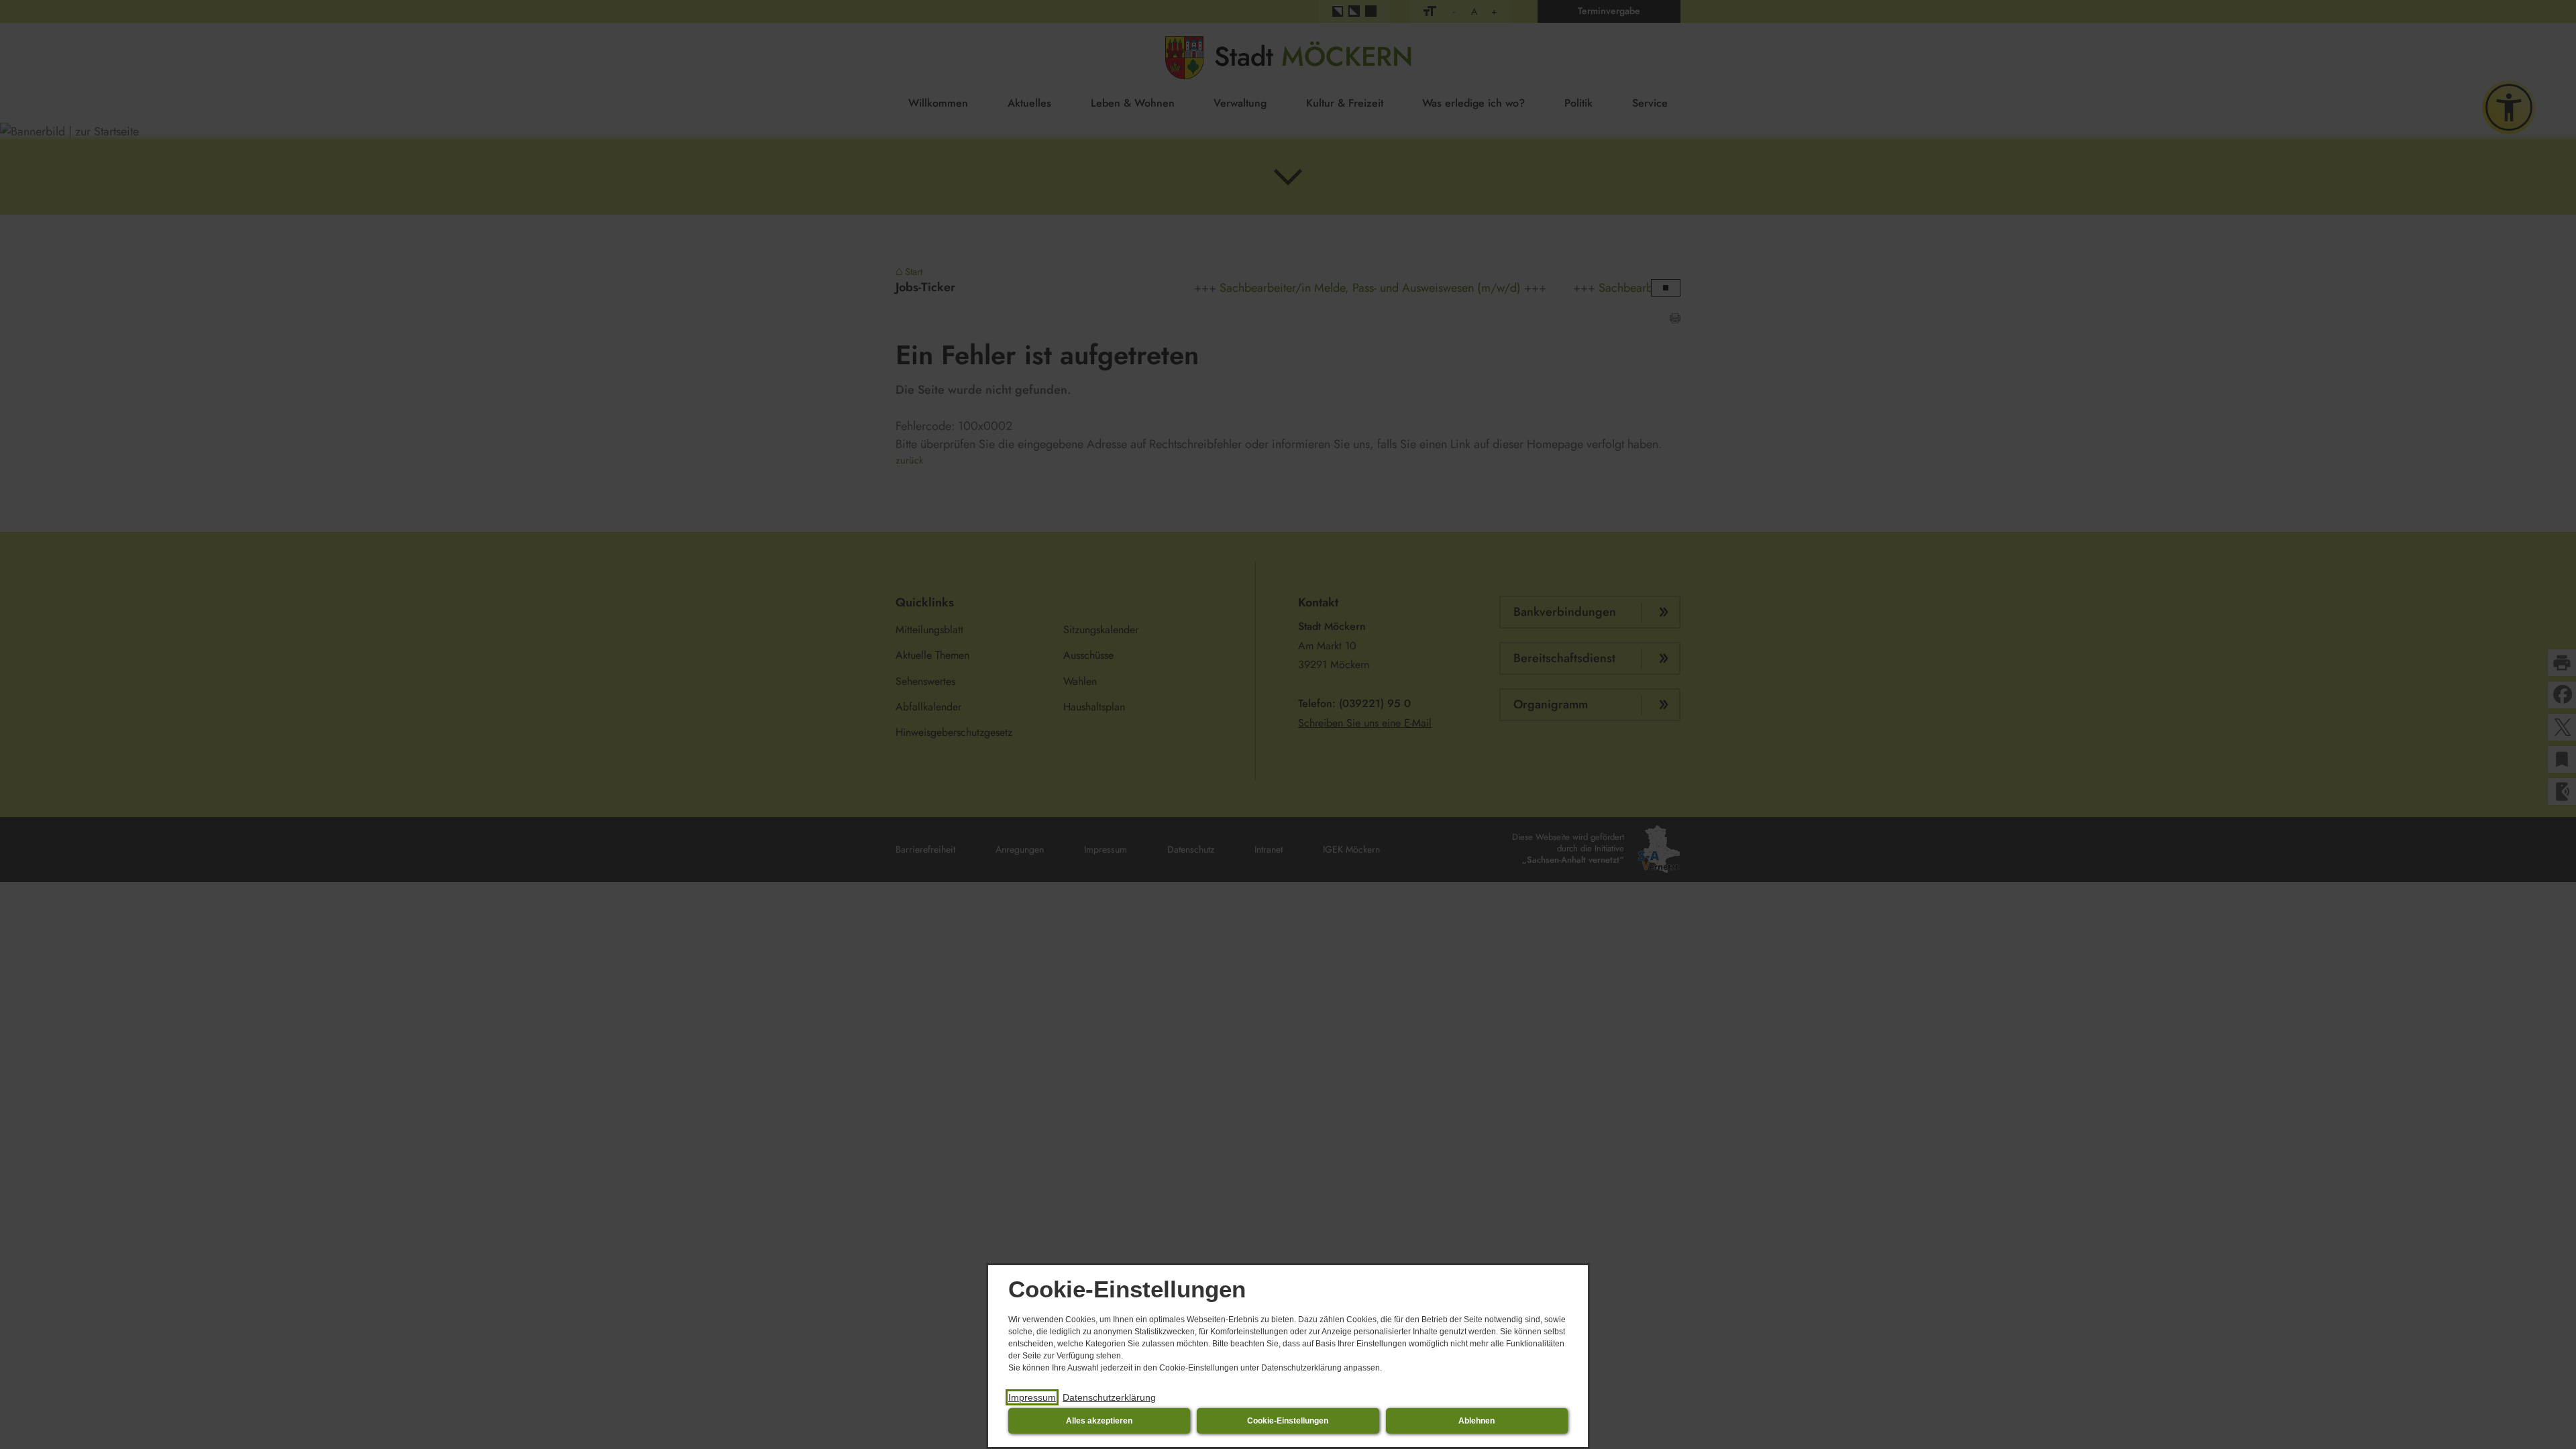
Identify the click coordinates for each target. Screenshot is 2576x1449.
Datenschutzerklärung (1109, 1397)
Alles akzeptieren (1099, 1421)
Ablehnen (1477, 1421)
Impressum (1032, 1397)
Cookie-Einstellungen (1288, 1421)
